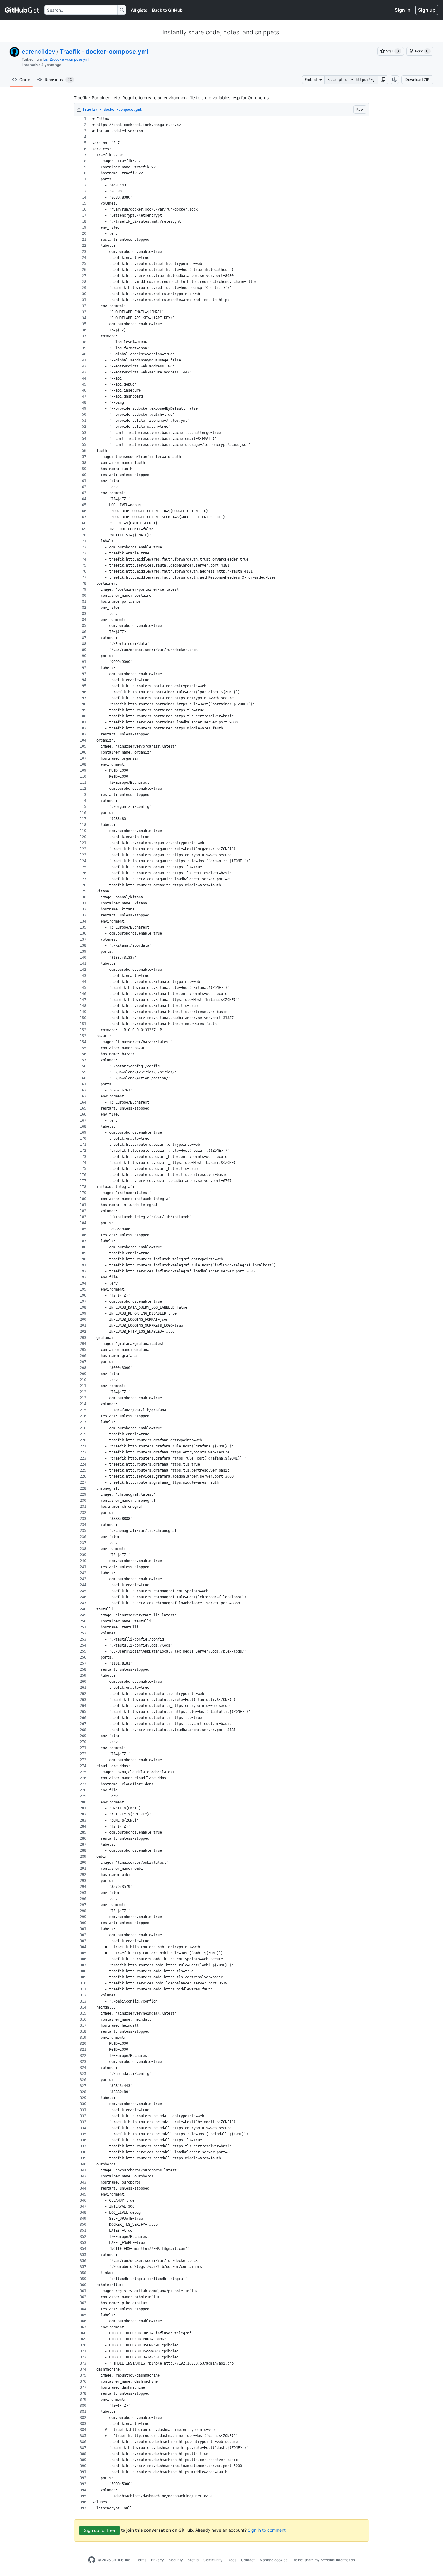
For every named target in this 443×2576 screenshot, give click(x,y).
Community (213, 2560)
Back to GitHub (167, 10)
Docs (232, 2560)
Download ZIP (417, 79)
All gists (139, 10)
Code (25, 79)
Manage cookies (273, 2560)
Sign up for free (99, 2530)
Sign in (403, 10)
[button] (383, 80)
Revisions (58, 79)
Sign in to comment (267, 2530)
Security (176, 2560)
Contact (248, 2560)
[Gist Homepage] (22, 10)
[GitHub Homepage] (92, 2560)
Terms (141, 2560)
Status (193, 2560)
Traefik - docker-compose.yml (104, 52)
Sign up (427, 10)
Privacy (157, 2560)
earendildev (38, 52)
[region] (222, 1314)
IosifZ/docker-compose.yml (66, 59)
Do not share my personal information (324, 2560)
